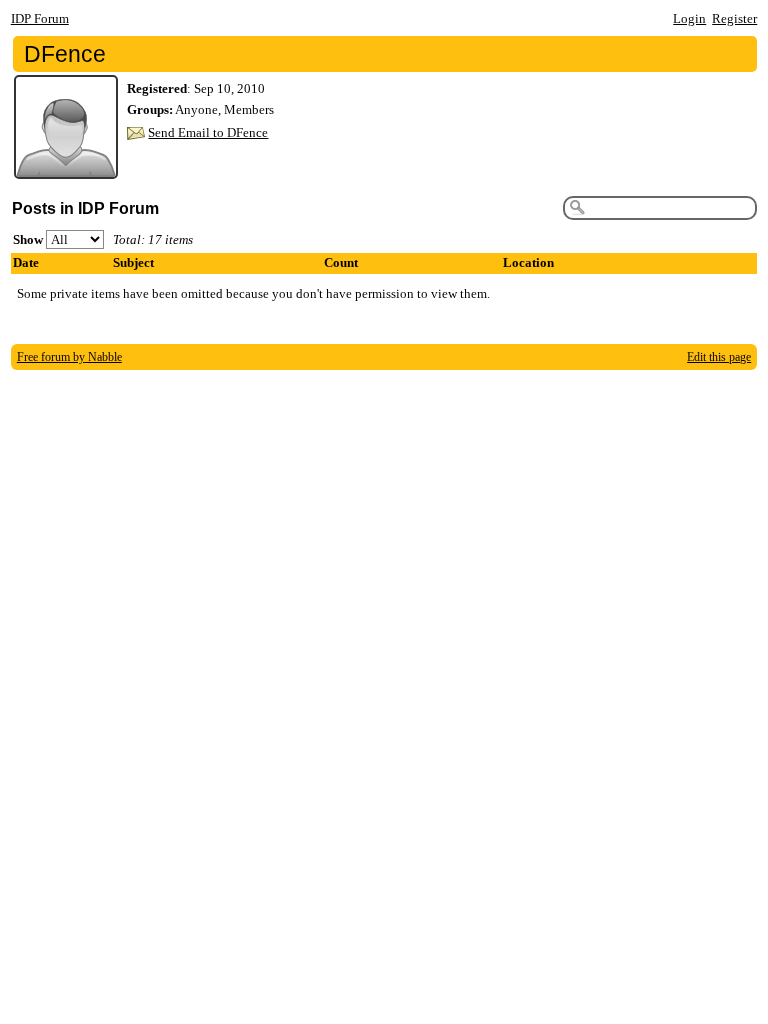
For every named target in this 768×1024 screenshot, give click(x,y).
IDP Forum (40, 18)
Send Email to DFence (208, 132)
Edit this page (719, 357)
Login (689, 18)
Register (734, 18)
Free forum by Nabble (69, 357)
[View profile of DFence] (66, 166)
